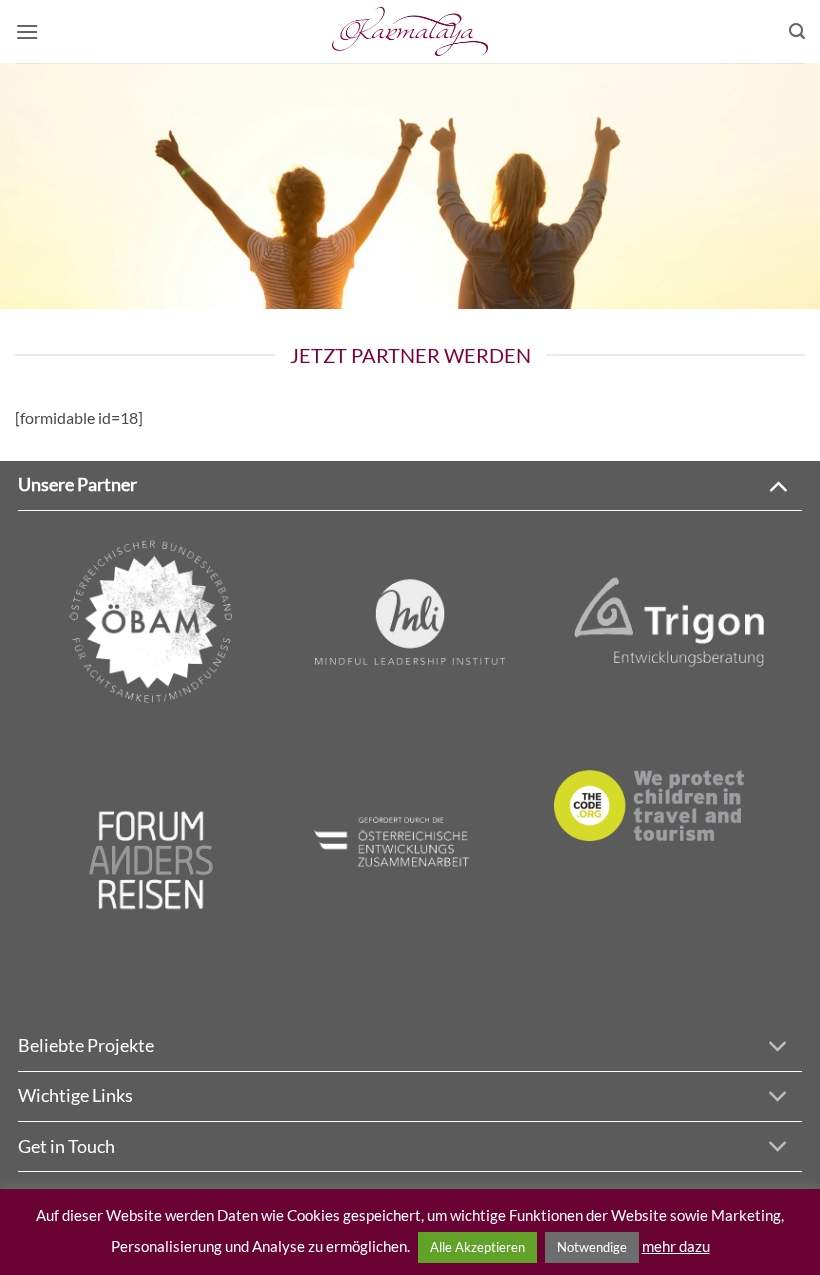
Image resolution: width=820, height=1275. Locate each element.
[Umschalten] (777, 484)
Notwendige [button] (592, 1247)
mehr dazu (676, 1246)
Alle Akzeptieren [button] (477, 1247)
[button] (27, 31)
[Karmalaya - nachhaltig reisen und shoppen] (410, 31)
